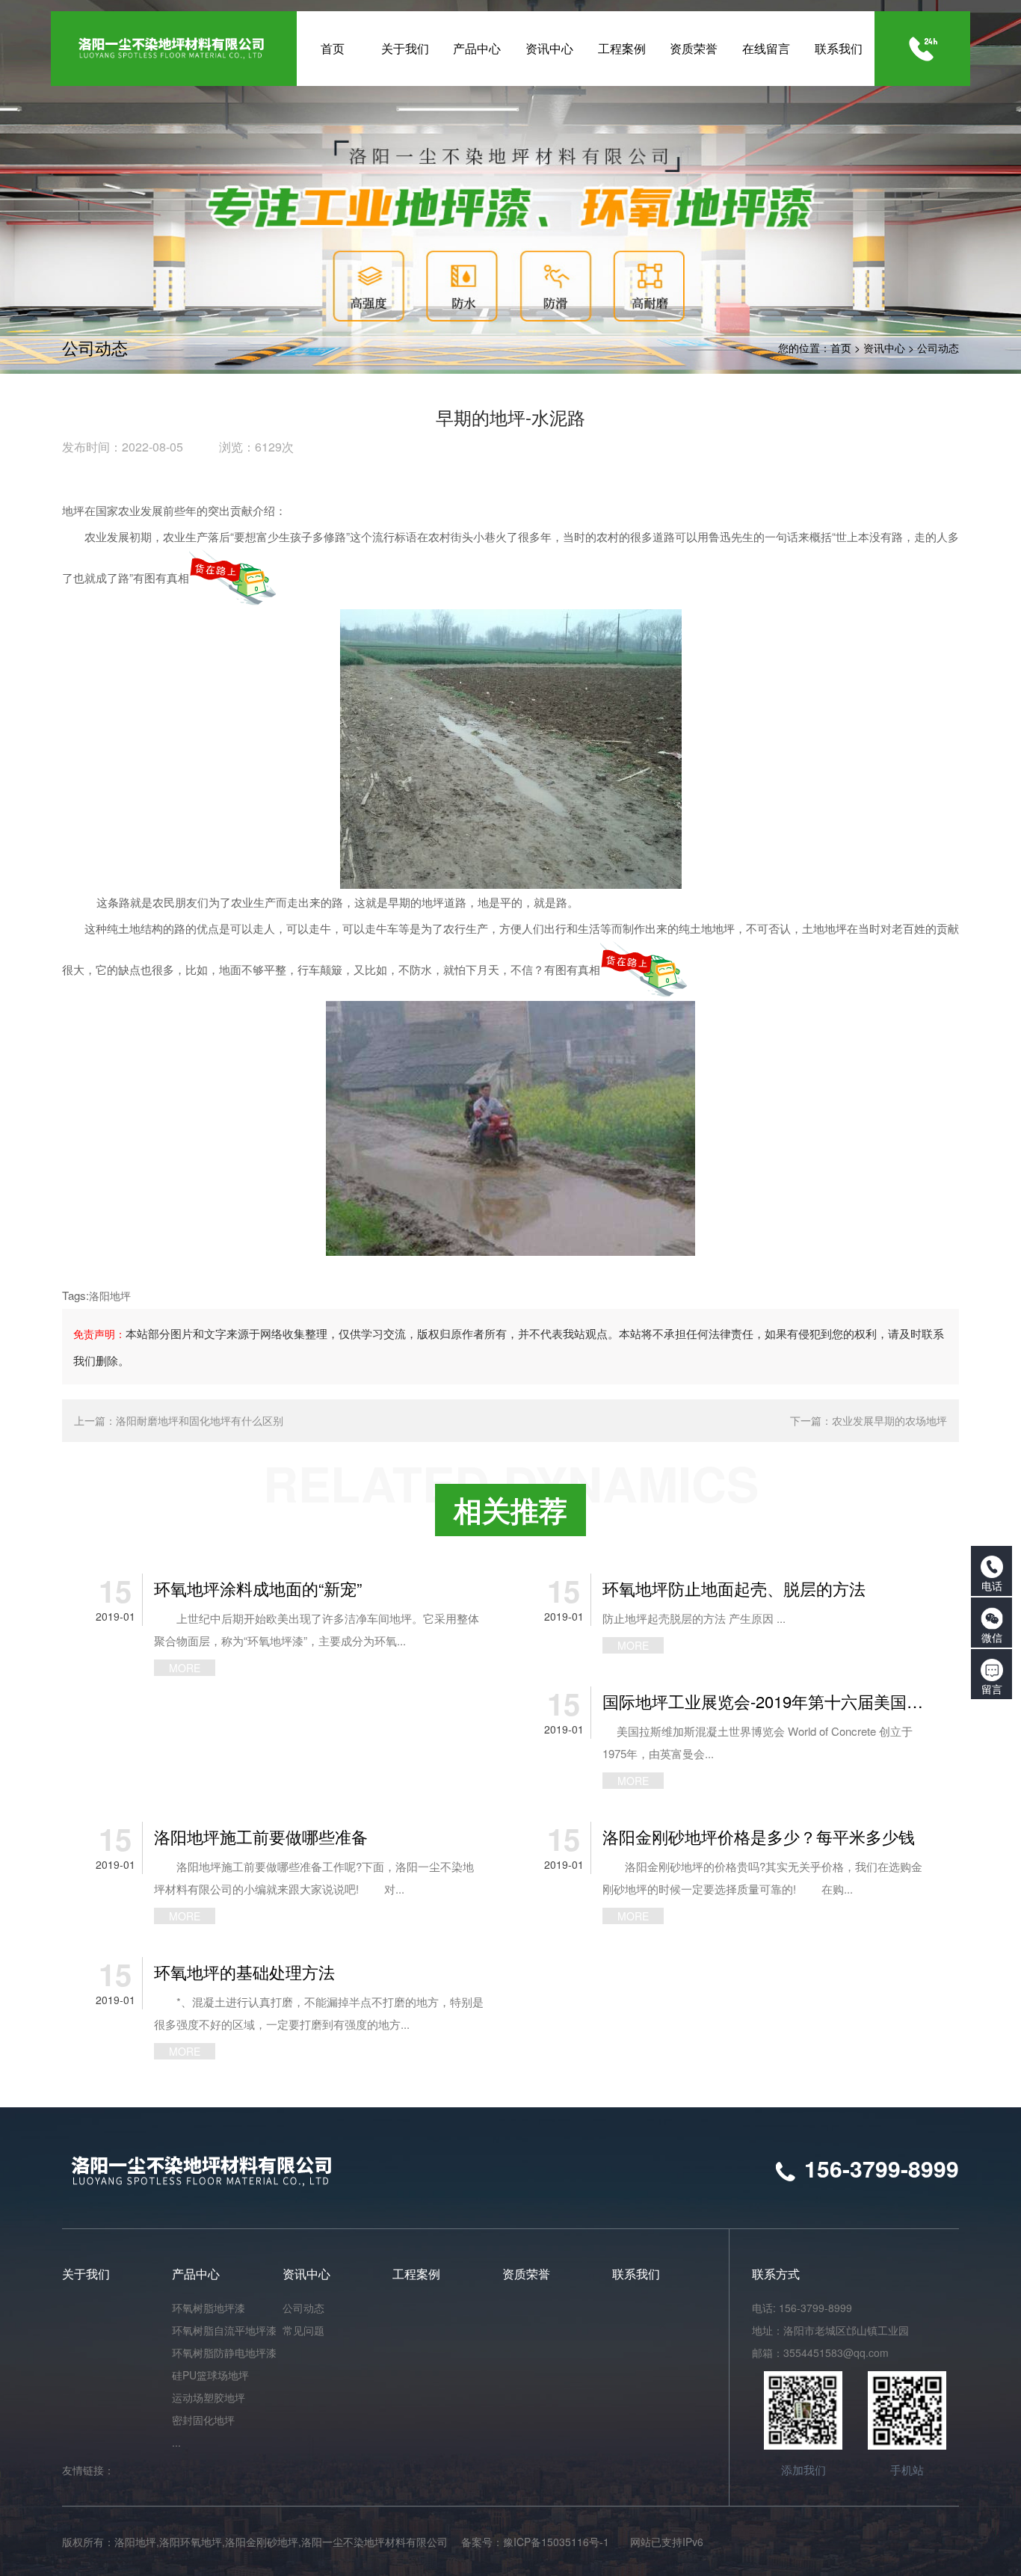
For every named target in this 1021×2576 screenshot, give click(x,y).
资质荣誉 (526, 2274)
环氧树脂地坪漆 (209, 2308)
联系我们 (636, 2274)
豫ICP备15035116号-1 (556, 2542)
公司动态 (938, 348)
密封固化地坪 (203, 2420)
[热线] (923, 49)
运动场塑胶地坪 (209, 2397)
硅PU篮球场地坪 (210, 2375)
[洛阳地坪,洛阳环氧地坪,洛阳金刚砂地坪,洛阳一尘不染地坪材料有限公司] (173, 49)
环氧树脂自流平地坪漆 (224, 2330)
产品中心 (196, 2274)
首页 (841, 348)
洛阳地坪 (110, 1295)
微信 (992, 1637)
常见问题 (303, 2330)
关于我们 (86, 2274)
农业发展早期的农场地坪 (889, 1420)
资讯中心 (884, 348)
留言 (992, 1689)
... (176, 2442)
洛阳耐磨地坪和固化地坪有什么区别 (200, 1420)
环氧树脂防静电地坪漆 (224, 2352)
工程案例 (416, 2274)
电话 (992, 1586)
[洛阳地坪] (510, 1127)
